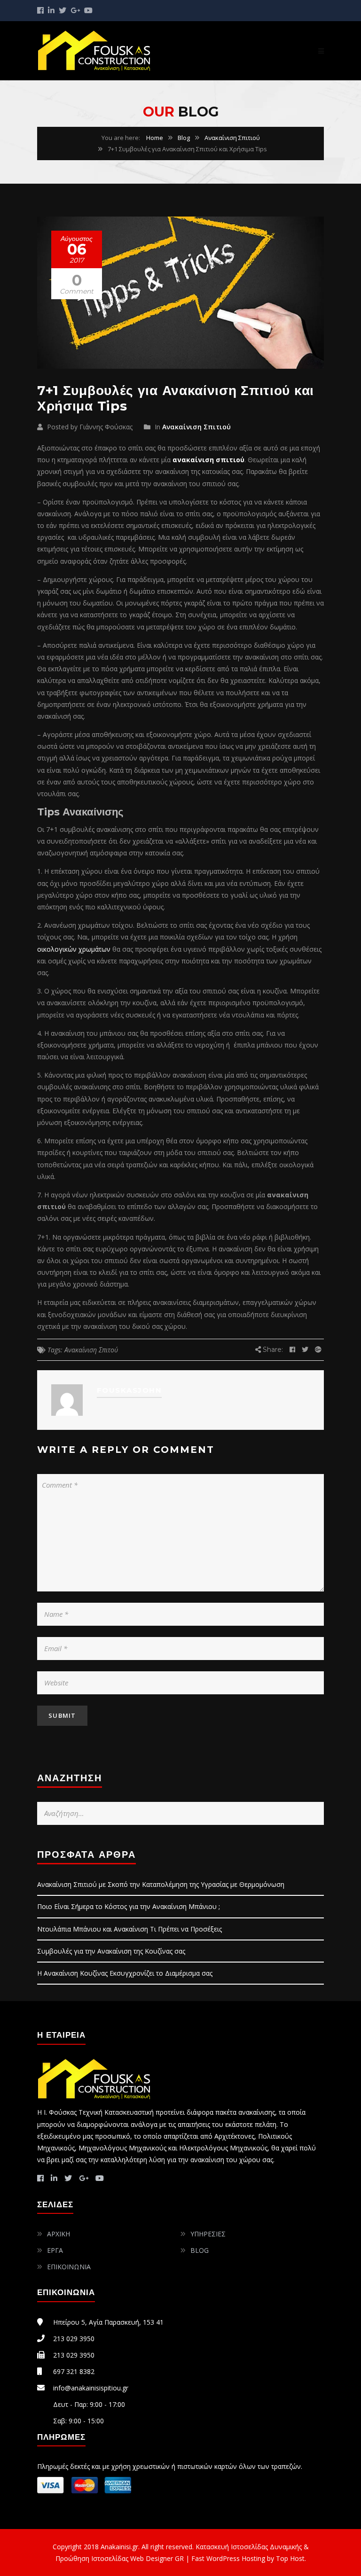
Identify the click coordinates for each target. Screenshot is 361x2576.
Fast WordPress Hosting (228, 2558)
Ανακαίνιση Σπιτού (91, 1350)
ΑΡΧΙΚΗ (59, 2234)
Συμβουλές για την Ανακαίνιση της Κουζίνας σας (111, 1951)
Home (155, 138)
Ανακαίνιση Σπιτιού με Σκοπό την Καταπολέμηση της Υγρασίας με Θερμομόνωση (161, 1884)
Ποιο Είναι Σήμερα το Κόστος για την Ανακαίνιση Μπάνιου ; (129, 1906)
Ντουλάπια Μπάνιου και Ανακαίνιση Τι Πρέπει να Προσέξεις (129, 1929)
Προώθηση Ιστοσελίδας (92, 2558)
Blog (184, 138)
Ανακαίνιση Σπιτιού (232, 138)
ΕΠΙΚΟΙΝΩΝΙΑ (69, 2267)
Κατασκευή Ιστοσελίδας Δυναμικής (249, 2547)
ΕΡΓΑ (55, 2250)
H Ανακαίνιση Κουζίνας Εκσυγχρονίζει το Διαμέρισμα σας (125, 1973)
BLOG (200, 2250)
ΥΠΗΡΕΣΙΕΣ (208, 2234)
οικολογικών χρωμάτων (74, 949)
